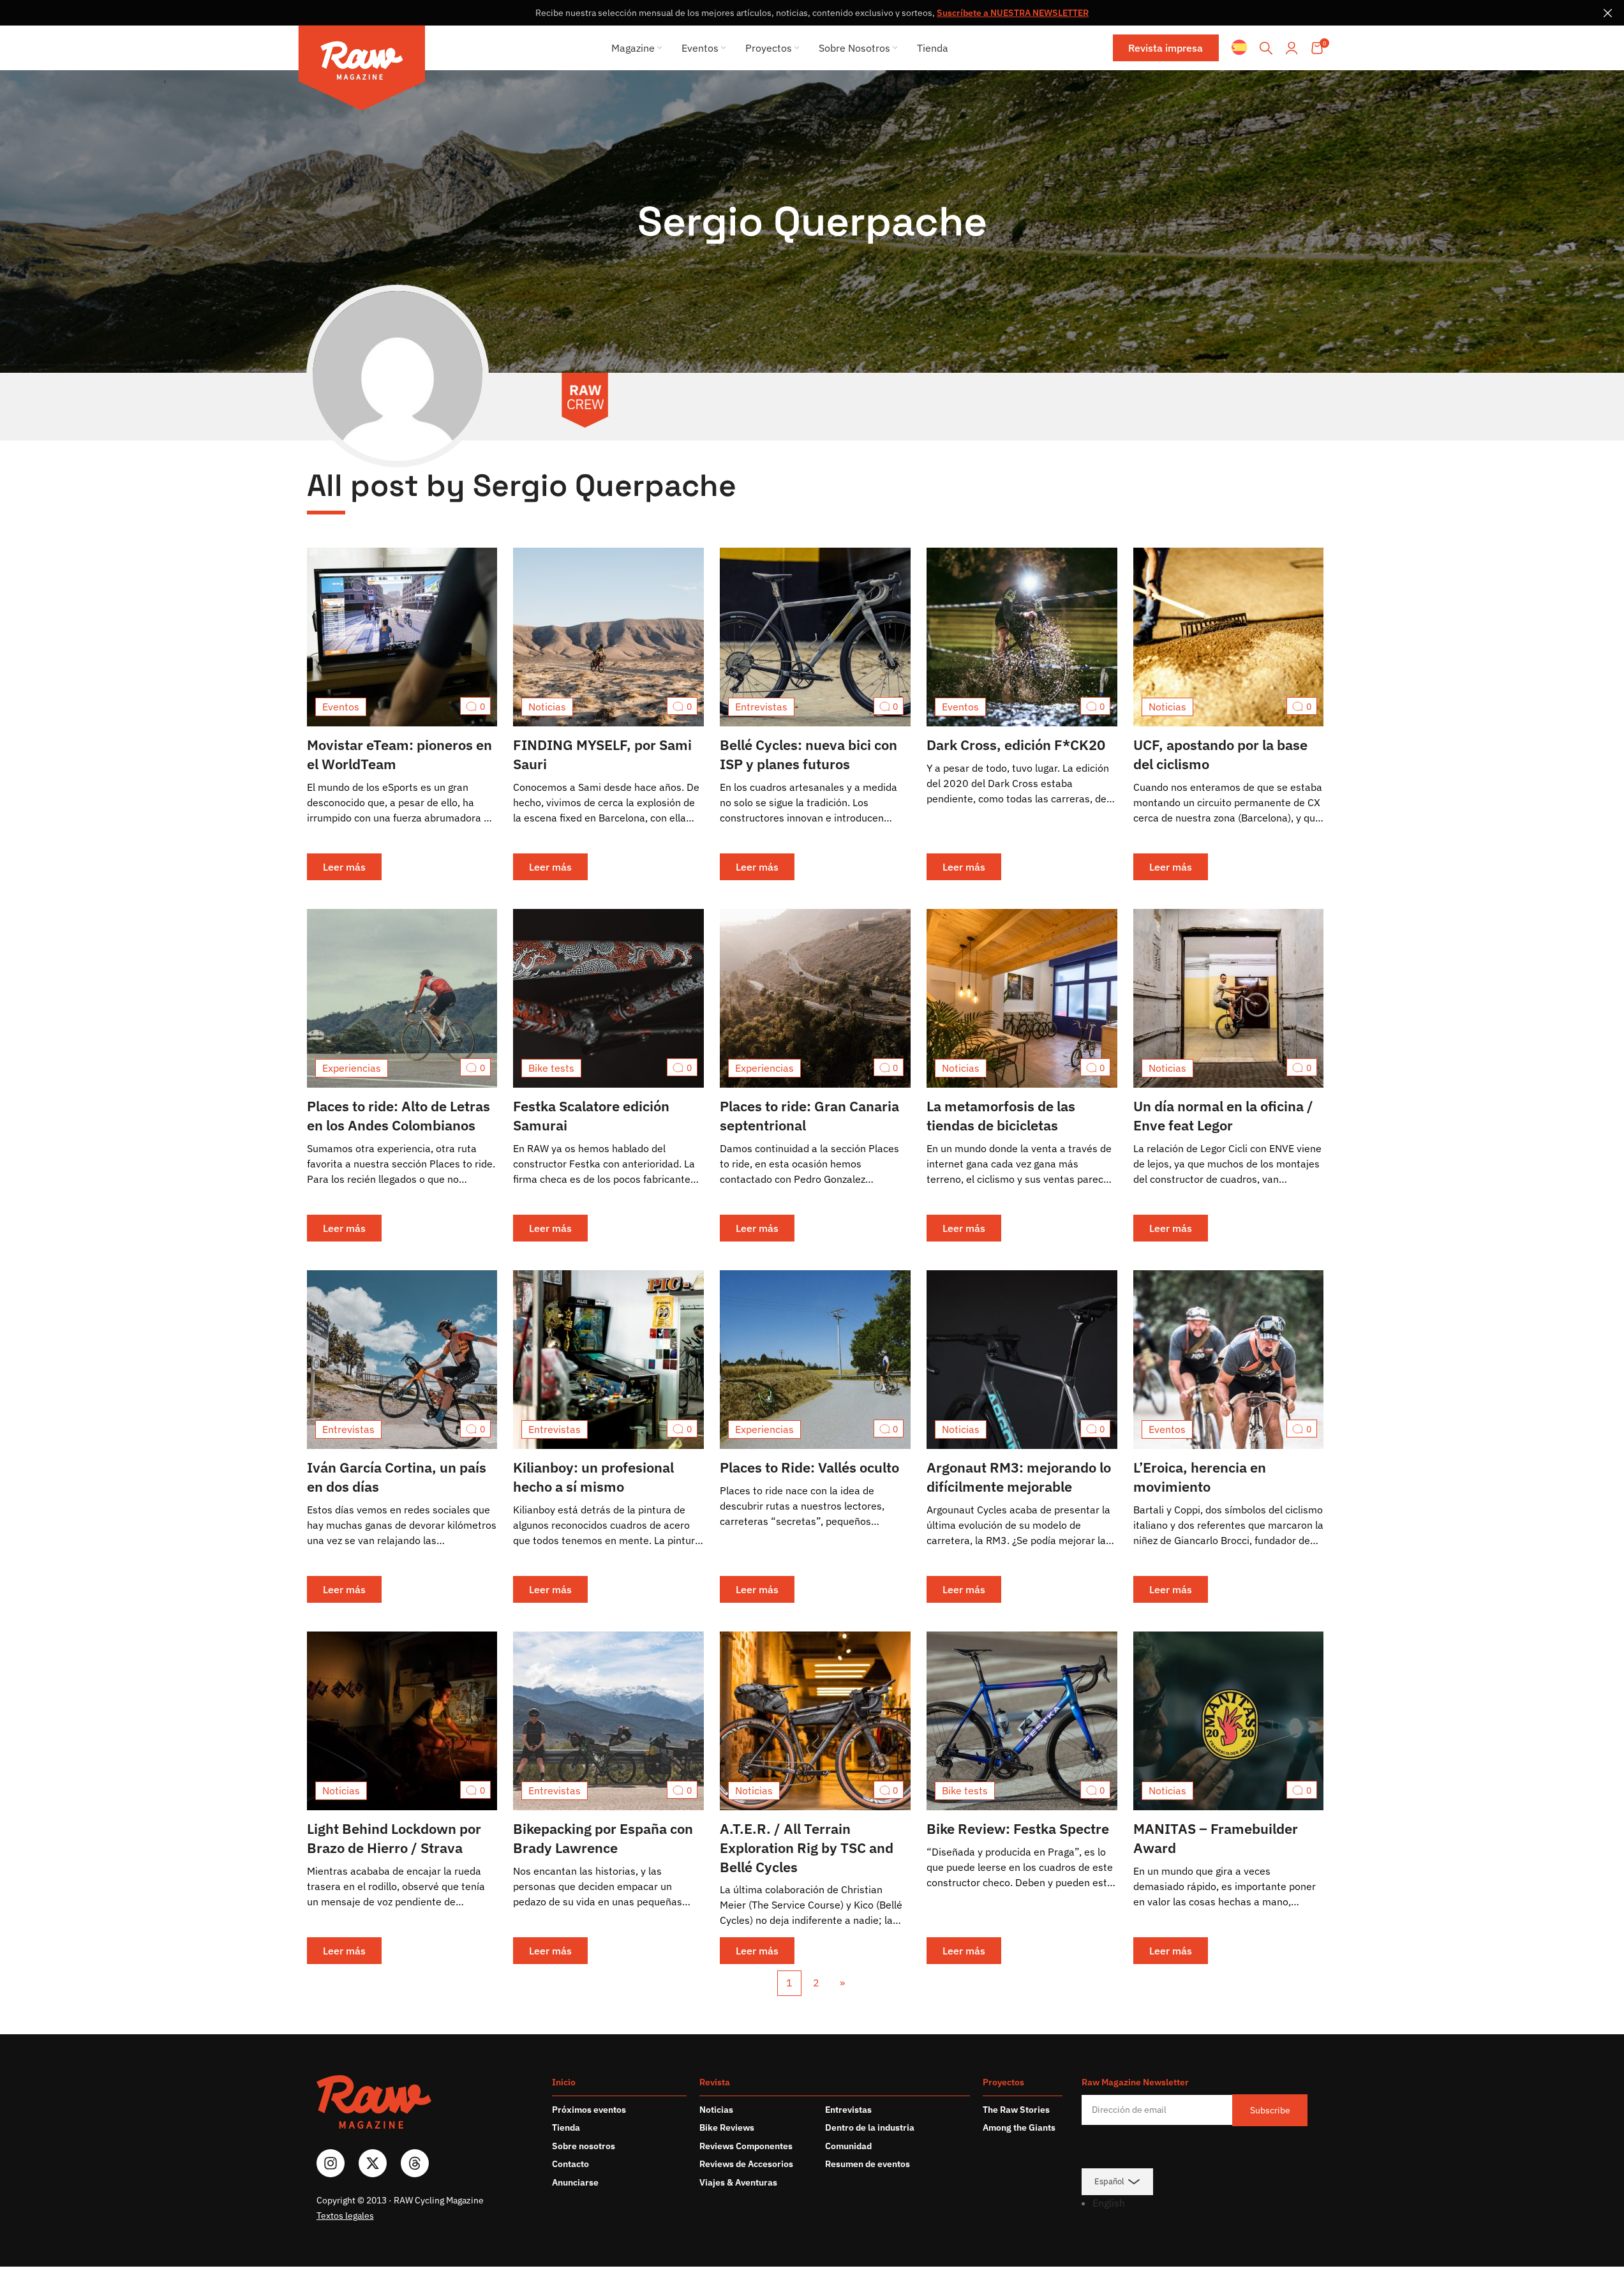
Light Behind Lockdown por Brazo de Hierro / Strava (394, 1838)
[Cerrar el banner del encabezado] (1608, 13)
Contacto (570, 2164)
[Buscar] (1266, 48)
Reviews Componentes (746, 2146)
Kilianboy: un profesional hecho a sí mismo (593, 1477)
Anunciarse (575, 2182)
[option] (1200, 2203)
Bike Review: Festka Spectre (1018, 1828)
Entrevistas (761, 707)
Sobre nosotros (584, 2146)
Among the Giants (1019, 2127)
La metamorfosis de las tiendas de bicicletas (1001, 1115)
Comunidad (848, 2146)
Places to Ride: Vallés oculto (809, 1467)
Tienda (566, 2127)
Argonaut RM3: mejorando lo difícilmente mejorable (1019, 1477)
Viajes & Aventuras (738, 2182)
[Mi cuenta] (1292, 48)
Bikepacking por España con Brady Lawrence (603, 1838)
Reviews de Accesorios (746, 2164)
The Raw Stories (1016, 2110)
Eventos (341, 707)
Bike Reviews (727, 2127)
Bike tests (551, 1068)
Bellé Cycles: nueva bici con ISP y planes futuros (808, 754)
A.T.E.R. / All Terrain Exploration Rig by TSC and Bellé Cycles (807, 1848)
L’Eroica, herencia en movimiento (1200, 1477)
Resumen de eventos (868, 2164)
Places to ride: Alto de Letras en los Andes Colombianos (399, 1115)
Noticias (547, 707)
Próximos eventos (589, 2110)
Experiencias (352, 1068)
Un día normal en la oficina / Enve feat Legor (1223, 1115)
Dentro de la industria (870, 2127)
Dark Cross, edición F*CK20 (1016, 745)
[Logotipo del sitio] (362, 70)
